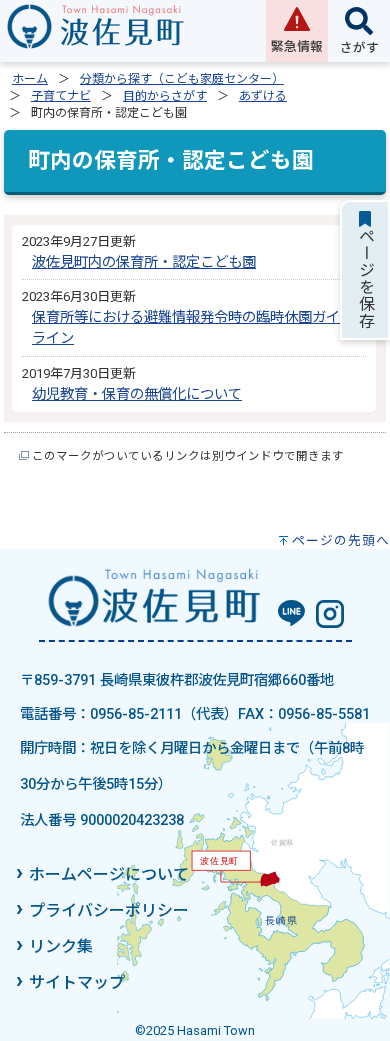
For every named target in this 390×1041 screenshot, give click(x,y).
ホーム (30, 79)
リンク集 (61, 946)
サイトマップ (77, 982)
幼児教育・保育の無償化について (137, 394)
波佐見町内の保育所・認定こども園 (144, 262)
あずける (263, 96)
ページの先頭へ (341, 540)
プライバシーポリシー (109, 910)
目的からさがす (165, 96)
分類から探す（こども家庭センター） (182, 79)
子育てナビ (61, 96)
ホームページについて (109, 874)
